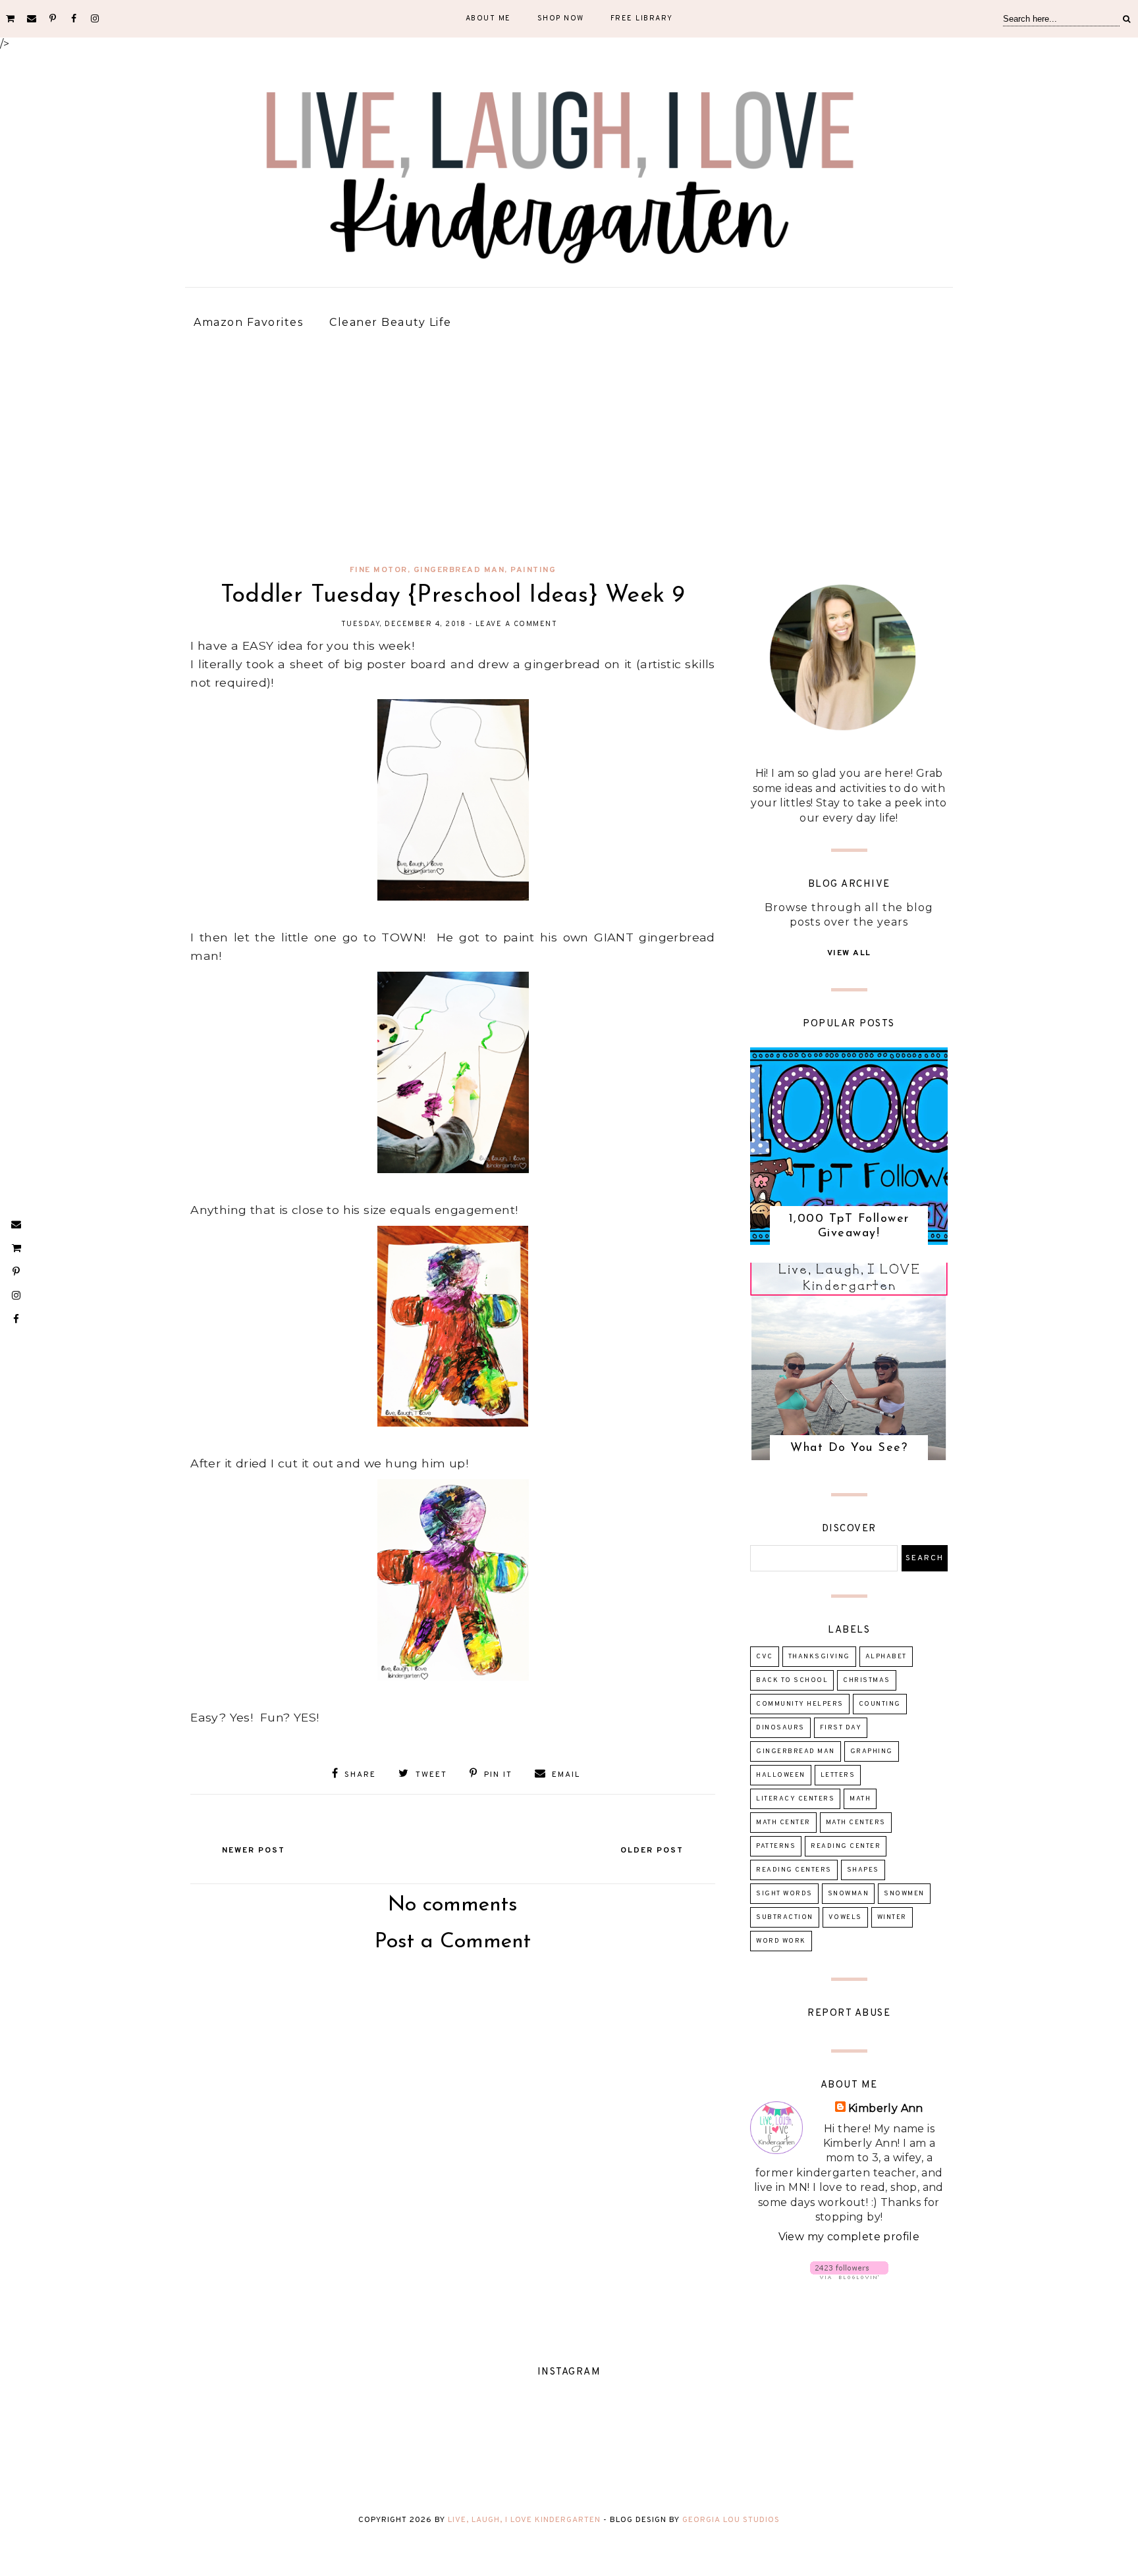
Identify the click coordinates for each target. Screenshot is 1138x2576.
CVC (765, 1657)
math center (783, 1823)
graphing (872, 1751)
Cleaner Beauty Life (391, 322)
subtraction (785, 1917)
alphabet (886, 1657)
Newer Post (254, 1851)
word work (781, 1941)
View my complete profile (849, 2237)
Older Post (652, 1851)
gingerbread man (459, 570)
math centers (856, 1823)
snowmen (904, 1894)
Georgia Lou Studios (731, 2520)
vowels (845, 1917)
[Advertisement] (569, 450)
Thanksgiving (819, 1657)
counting (880, 1704)
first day (841, 1728)
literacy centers (795, 1799)
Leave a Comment (517, 624)
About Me (488, 18)
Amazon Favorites (248, 322)
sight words (784, 1894)
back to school (792, 1680)
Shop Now (561, 18)
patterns (776, 1846)
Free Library (642, 18)
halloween (781, 1775)
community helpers (800, 1704)
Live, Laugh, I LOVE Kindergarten (524, 2520)
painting (533, 570)
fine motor (379, 570)
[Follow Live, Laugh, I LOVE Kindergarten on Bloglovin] (849, 2275)
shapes (863, 1870)
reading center (846, 1846)
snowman (849, 1894)
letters (838, 1775)
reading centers (794, 1870)
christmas (867, 1680)
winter (892, 1917)
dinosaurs (780, 1728)
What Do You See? (849, 1448)
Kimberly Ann (886, 2108)
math (860, 1799)
